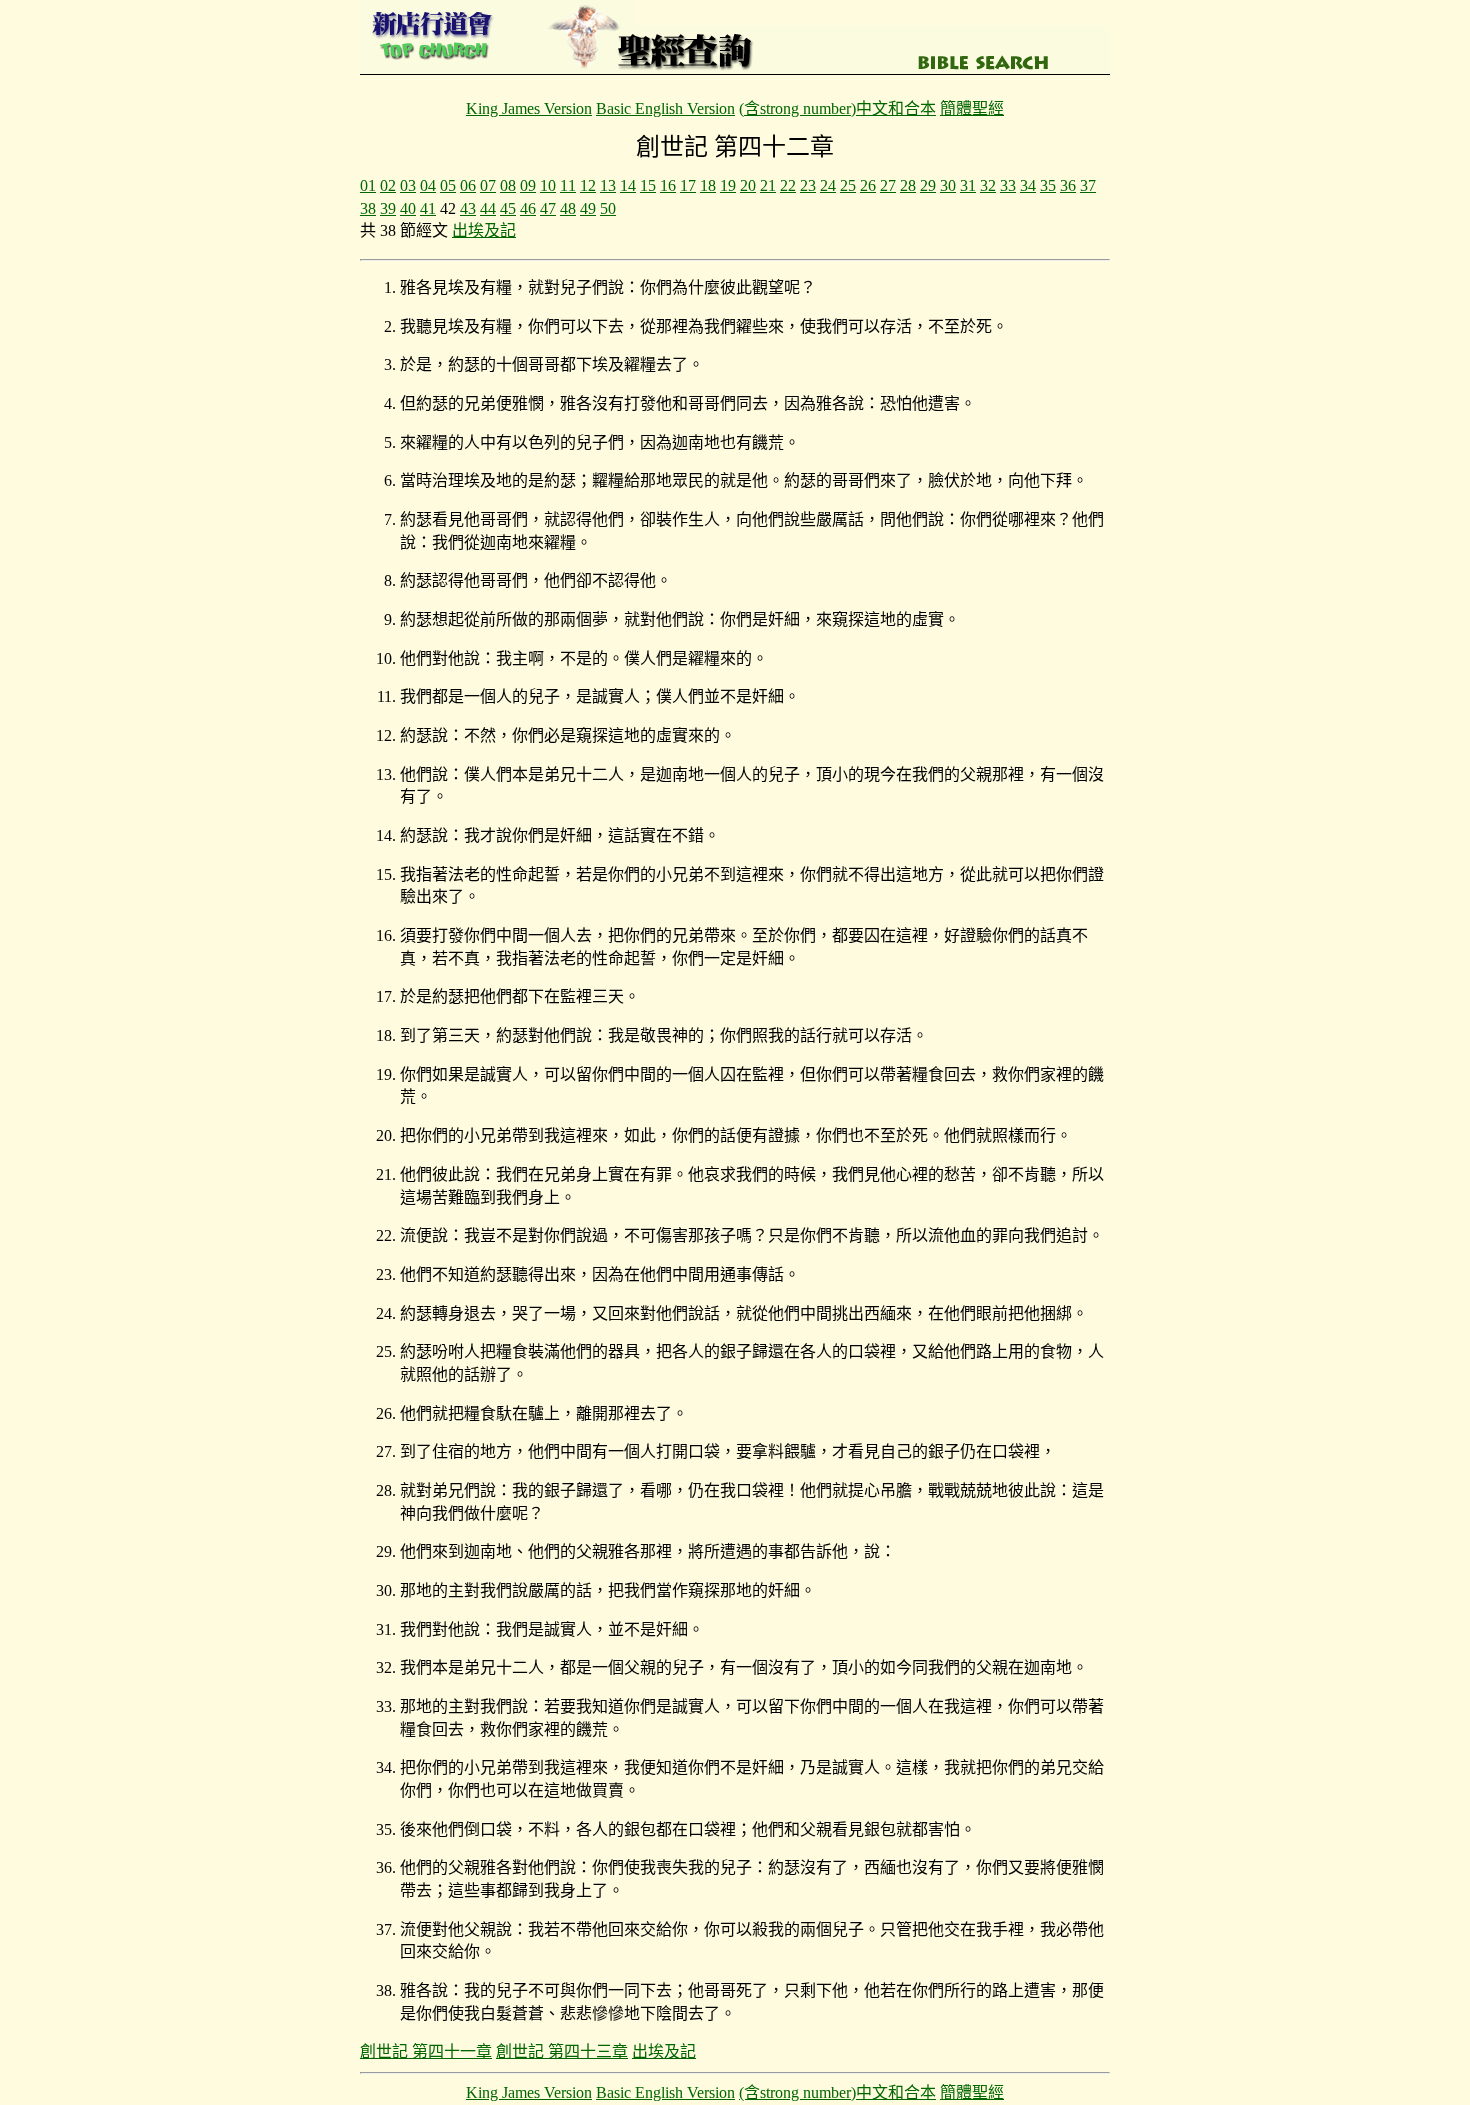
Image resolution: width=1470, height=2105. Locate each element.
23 (808, 185)
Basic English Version (665, 108)
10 (548, 185)
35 (1048, 185)
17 (688, 185)
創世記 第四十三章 (562, 2051)
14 (628, 185)
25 (848, 185)
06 (468, 185)
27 (888, 185)
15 (648, 185)
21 (768, 185)
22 (788, 185)
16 (668, 185)
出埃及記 (484, 230)
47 (548, 208)
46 (528, 208)
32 (988, 185)
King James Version (529, 108)
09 (528, 185)
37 (1088, 185)
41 (428, 208)
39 (388, 208)
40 (408, 208)
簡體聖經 (972, 108)
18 (708, 185)
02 (388, 185)
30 (948, 185)
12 (588, 185)
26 (868, 185)
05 (448, 185)
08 (508, 185)
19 (728, 185)
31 (968, 185)
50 (608, 208)
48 (568, 208)
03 (408, 185)
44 (488, 208)
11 (568, 185)
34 (1028, 185)
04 (428, 185)
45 (508, 208)
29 (928, 185)
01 (368, 185)
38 (368, 208)
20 (748, 185)
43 (468, 208)
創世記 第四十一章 (426, 2051)
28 (908, 185)
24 (828, 185)
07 (488, 185)
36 (1068, 185)
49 (588, 208)
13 (608, 185)
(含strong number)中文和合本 (837, 108)
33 (1008, 185)
